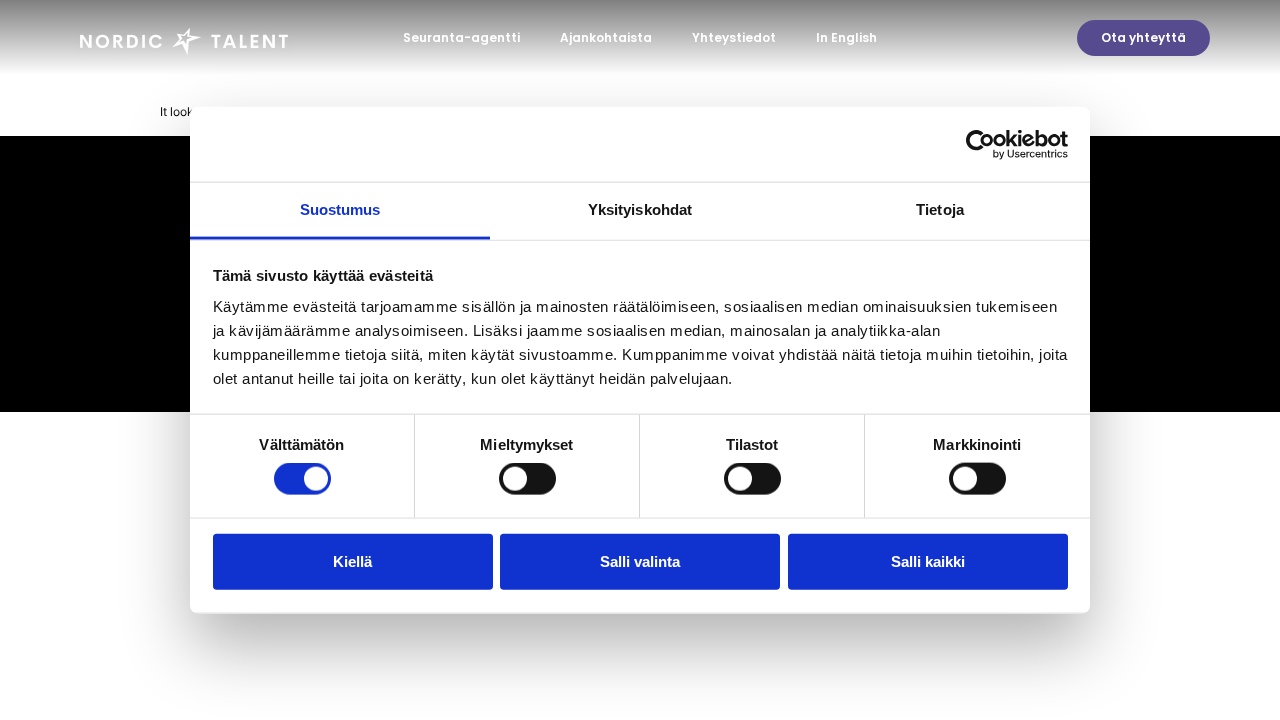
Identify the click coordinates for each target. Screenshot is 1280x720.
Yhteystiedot (734, 37)
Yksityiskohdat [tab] (640, 209)
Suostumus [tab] (340, 209)
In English (846, 37)
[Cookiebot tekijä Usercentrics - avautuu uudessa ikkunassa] (980, 144)
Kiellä (352, 560)
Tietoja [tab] (940, 209)
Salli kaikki (928, 560)
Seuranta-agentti (461, 37)
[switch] (527, 479)
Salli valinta (640, 560)
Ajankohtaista (606, 37)
